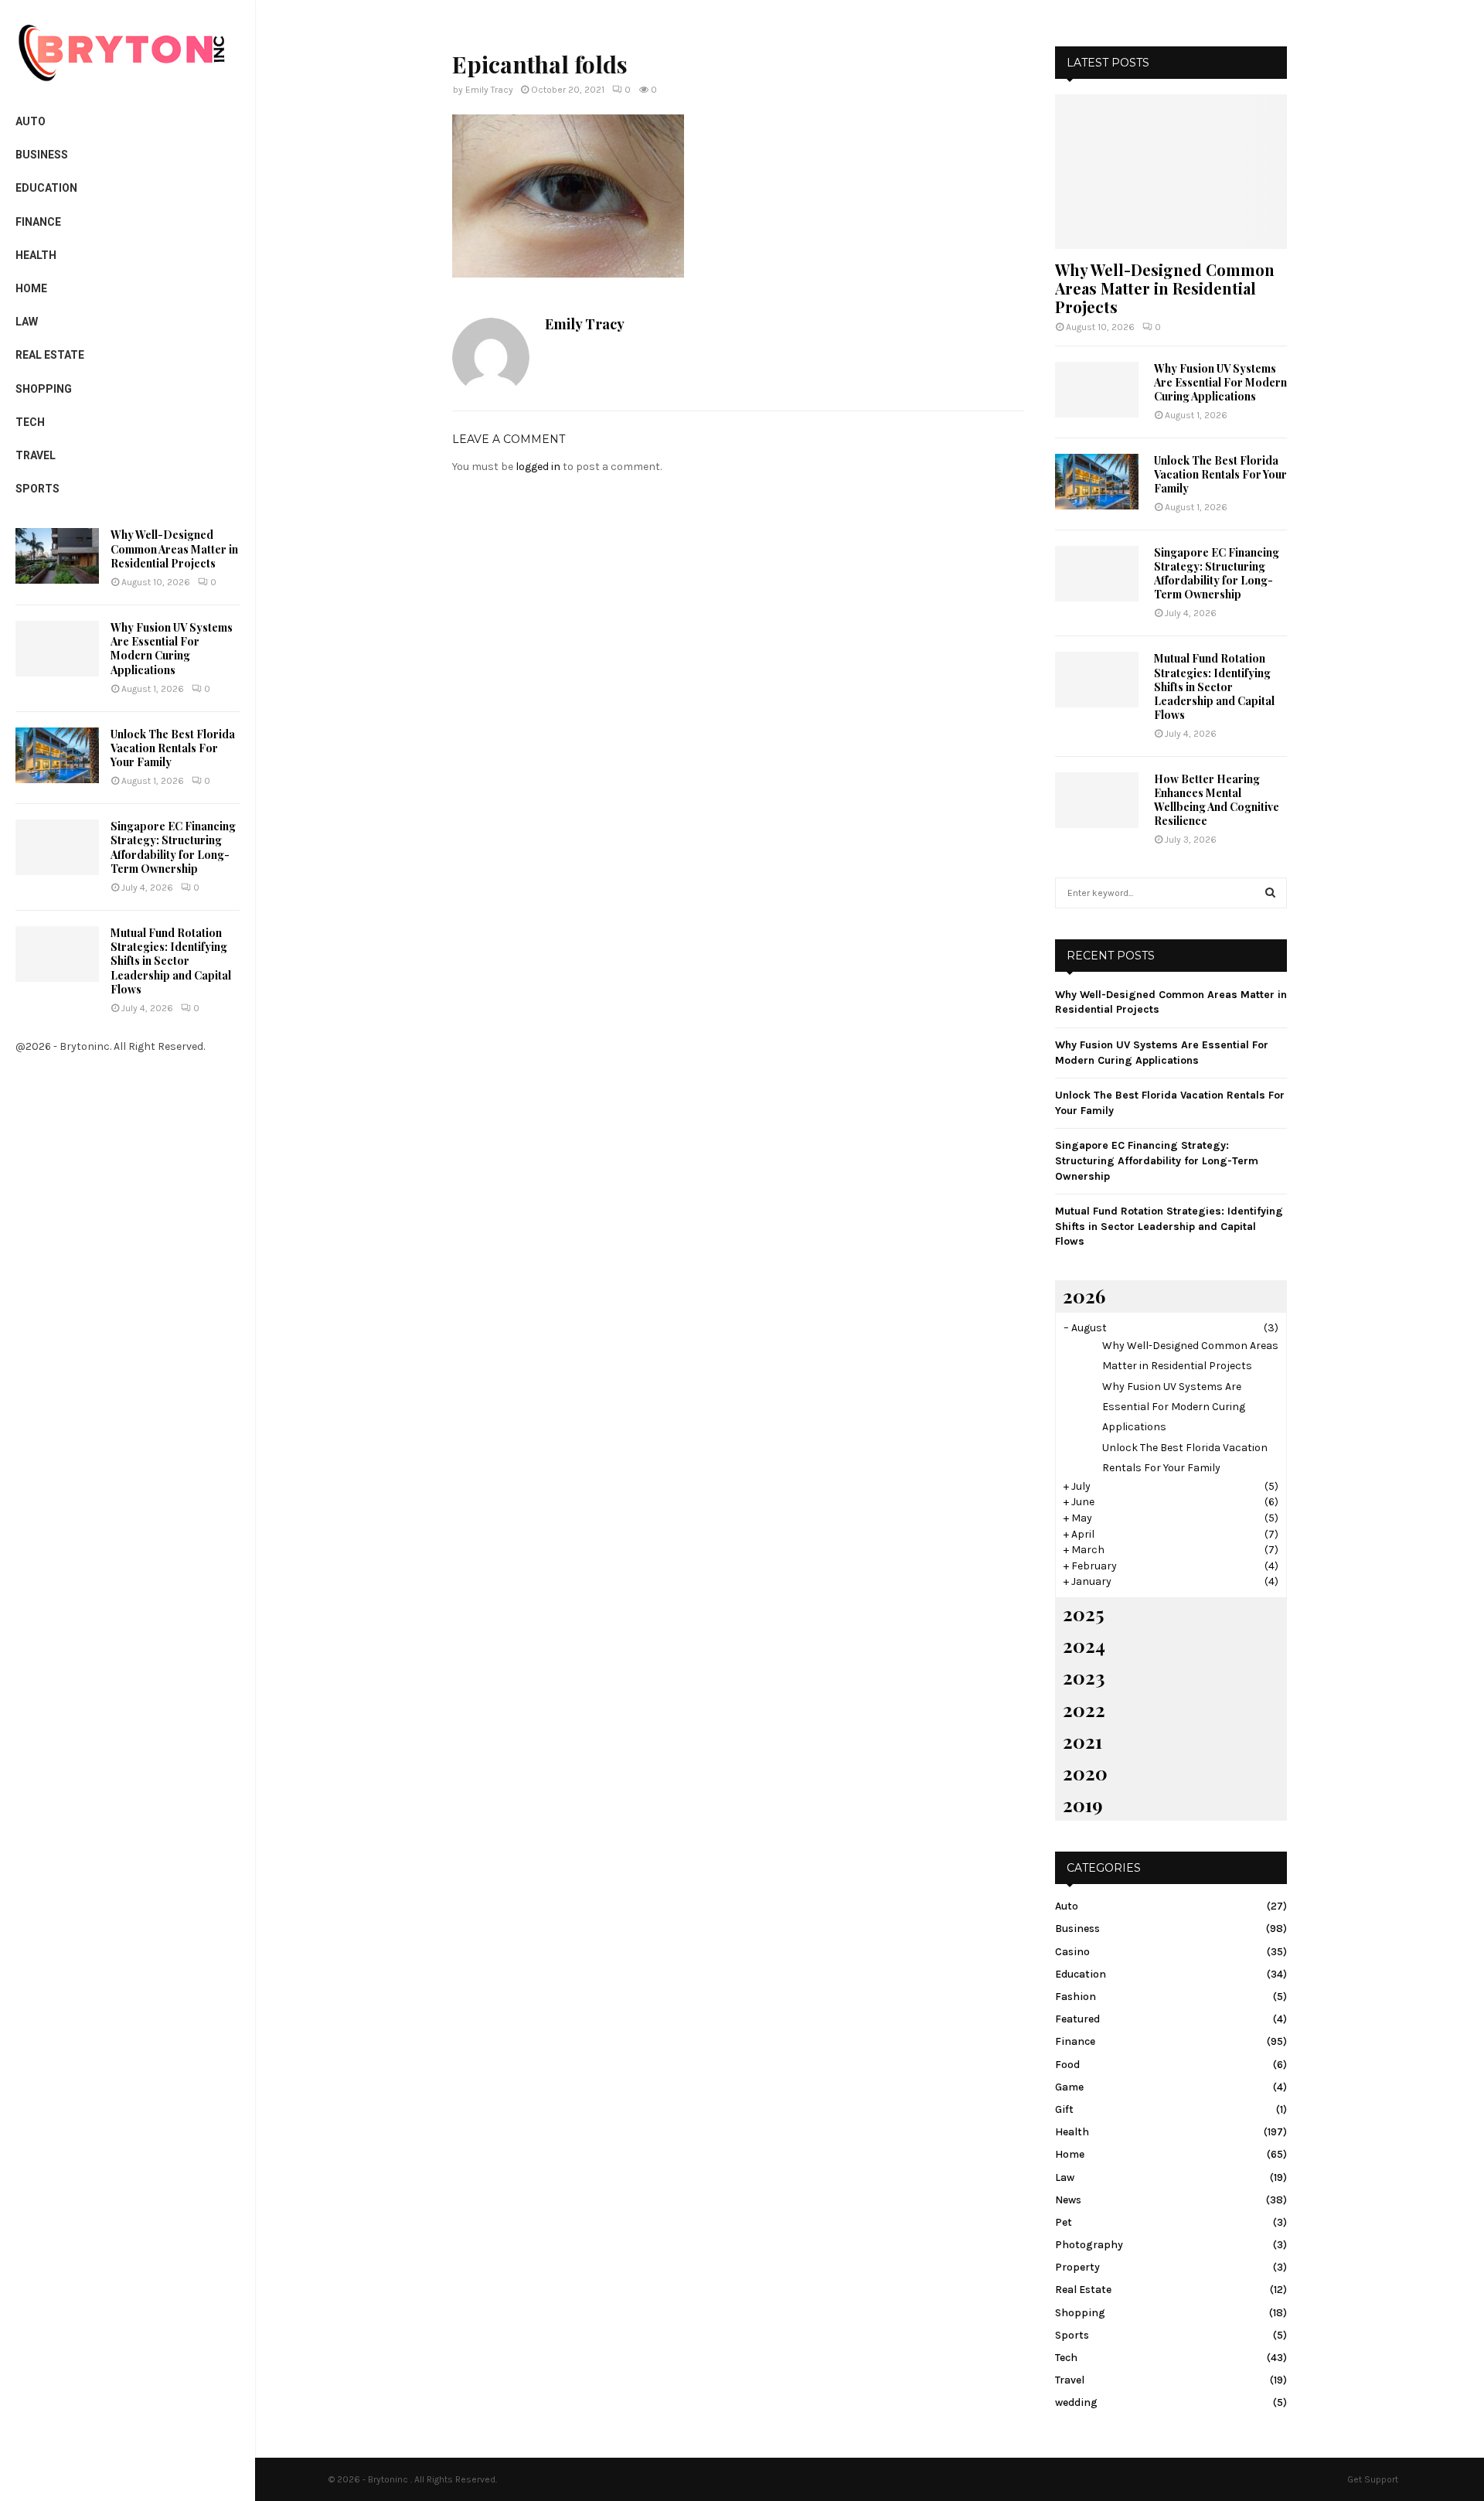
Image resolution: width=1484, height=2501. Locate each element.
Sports (37, 489)
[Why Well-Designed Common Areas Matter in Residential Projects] (57, 556)
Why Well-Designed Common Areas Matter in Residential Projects (174, 549)
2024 (1084, 1645)
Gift (1064, 2109)
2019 (1083, 1804)
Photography (1089, 2245)
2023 (1084, 1677)
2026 (1084, 1296)
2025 (1083, 1613)
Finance (38, 222)
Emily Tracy (489, 90)
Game (1069, 2087)
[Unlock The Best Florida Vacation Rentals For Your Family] (57, 755)
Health (36, 255)
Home (31, 288)
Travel (36, 455)
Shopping (44, 389)
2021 (1082, 1741)
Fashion (1076, 1997)
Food (1067, 2065)
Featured (1077, 2019)
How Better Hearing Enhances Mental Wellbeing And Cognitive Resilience (1217, 800)
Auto (31, 121)
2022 (1084, 1709)
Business (42, 155)
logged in (538, 467)
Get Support (1373, 2479)
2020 (1085, 1773)
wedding (1076, 2402)
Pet (1064, 2222)
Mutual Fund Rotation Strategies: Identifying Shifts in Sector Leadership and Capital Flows (171, 961)
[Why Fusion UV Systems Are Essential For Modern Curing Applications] (57, 649)
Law (27, 322)
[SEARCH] (1270, 893)
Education (46, 188)
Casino (1072, 1952)
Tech (30, 422)
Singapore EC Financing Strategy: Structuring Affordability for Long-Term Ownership (173, 847)
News (1068, 2200)
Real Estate (50, 355)
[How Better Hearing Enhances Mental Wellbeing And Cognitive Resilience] (1097, 800)
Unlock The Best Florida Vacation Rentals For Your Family (173, 748)
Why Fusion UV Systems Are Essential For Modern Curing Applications (172, 649)
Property (1077, 2267)
